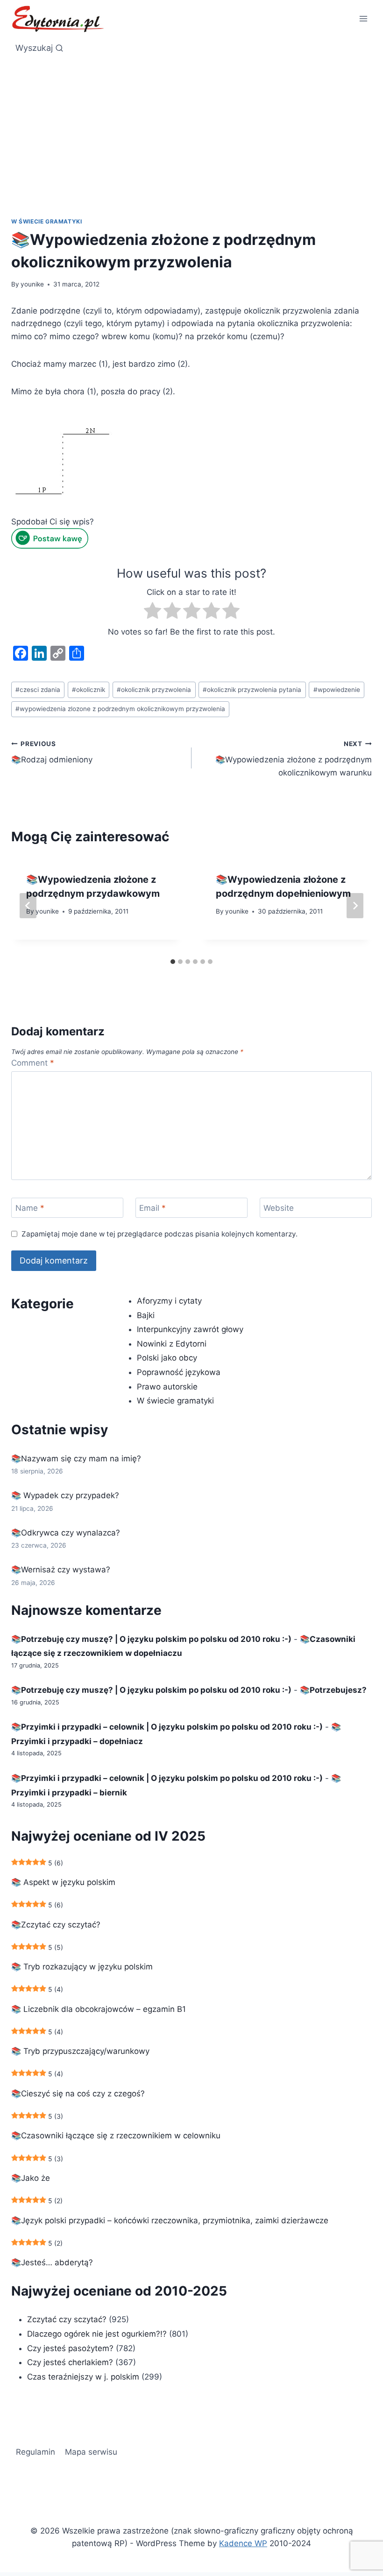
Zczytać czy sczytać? (67, 2319)
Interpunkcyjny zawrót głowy (190, 1329)
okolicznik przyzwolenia (154, 690)
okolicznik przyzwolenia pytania (252, 690)
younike (32, 284)
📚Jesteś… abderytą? (52, 2262)
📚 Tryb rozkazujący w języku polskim (82, 1967)
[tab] (173, 962)
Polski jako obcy (167, 1358)
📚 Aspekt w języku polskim (63, 1882)
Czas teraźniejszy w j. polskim (83, 2377)
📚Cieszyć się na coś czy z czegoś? (78, 2094)
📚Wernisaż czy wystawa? (61, 1570)
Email (152, 1208)
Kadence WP (243, 2543)
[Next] (355, 906)
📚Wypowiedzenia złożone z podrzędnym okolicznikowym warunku (294, 759)
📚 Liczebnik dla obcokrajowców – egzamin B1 (99, 2009)
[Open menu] (363, 18)
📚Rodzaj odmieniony (52, 752)
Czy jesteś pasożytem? (70, 2348)
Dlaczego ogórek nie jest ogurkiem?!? (97, 2334)
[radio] (152, 612)
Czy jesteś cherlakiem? (71, 2362)
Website (279, 1208)
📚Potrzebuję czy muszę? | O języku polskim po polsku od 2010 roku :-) (151, 1639)
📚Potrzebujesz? (333, 1690)
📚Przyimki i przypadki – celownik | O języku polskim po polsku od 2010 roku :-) (167, 1727)
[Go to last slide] (28, 906)
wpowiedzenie (337, 690)
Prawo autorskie (167, 1387)
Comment (33, 1063)
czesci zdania (38, 690)
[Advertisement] (191, 147)
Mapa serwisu (91, 2452)
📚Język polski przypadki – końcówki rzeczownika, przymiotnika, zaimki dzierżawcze (170, 2220)
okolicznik (89, 690)
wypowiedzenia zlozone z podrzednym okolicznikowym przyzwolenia (120, 709)
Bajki (146, 1315)
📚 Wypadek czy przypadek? (65, 1495)
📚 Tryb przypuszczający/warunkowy (80, 2051)
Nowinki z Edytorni (172, 1344)
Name (30, 1208)
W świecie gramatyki (46, 221)
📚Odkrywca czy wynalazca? (66, 1533)
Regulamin (35, 2452)
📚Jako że (31, 2178)
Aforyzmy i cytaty (169, 1301)
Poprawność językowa (179, 1372)
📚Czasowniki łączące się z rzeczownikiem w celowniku (116, 2136)
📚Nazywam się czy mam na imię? (76, 1459)
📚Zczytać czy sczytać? (56, 1925)
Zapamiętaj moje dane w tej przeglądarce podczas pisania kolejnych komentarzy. (160, 1234)
